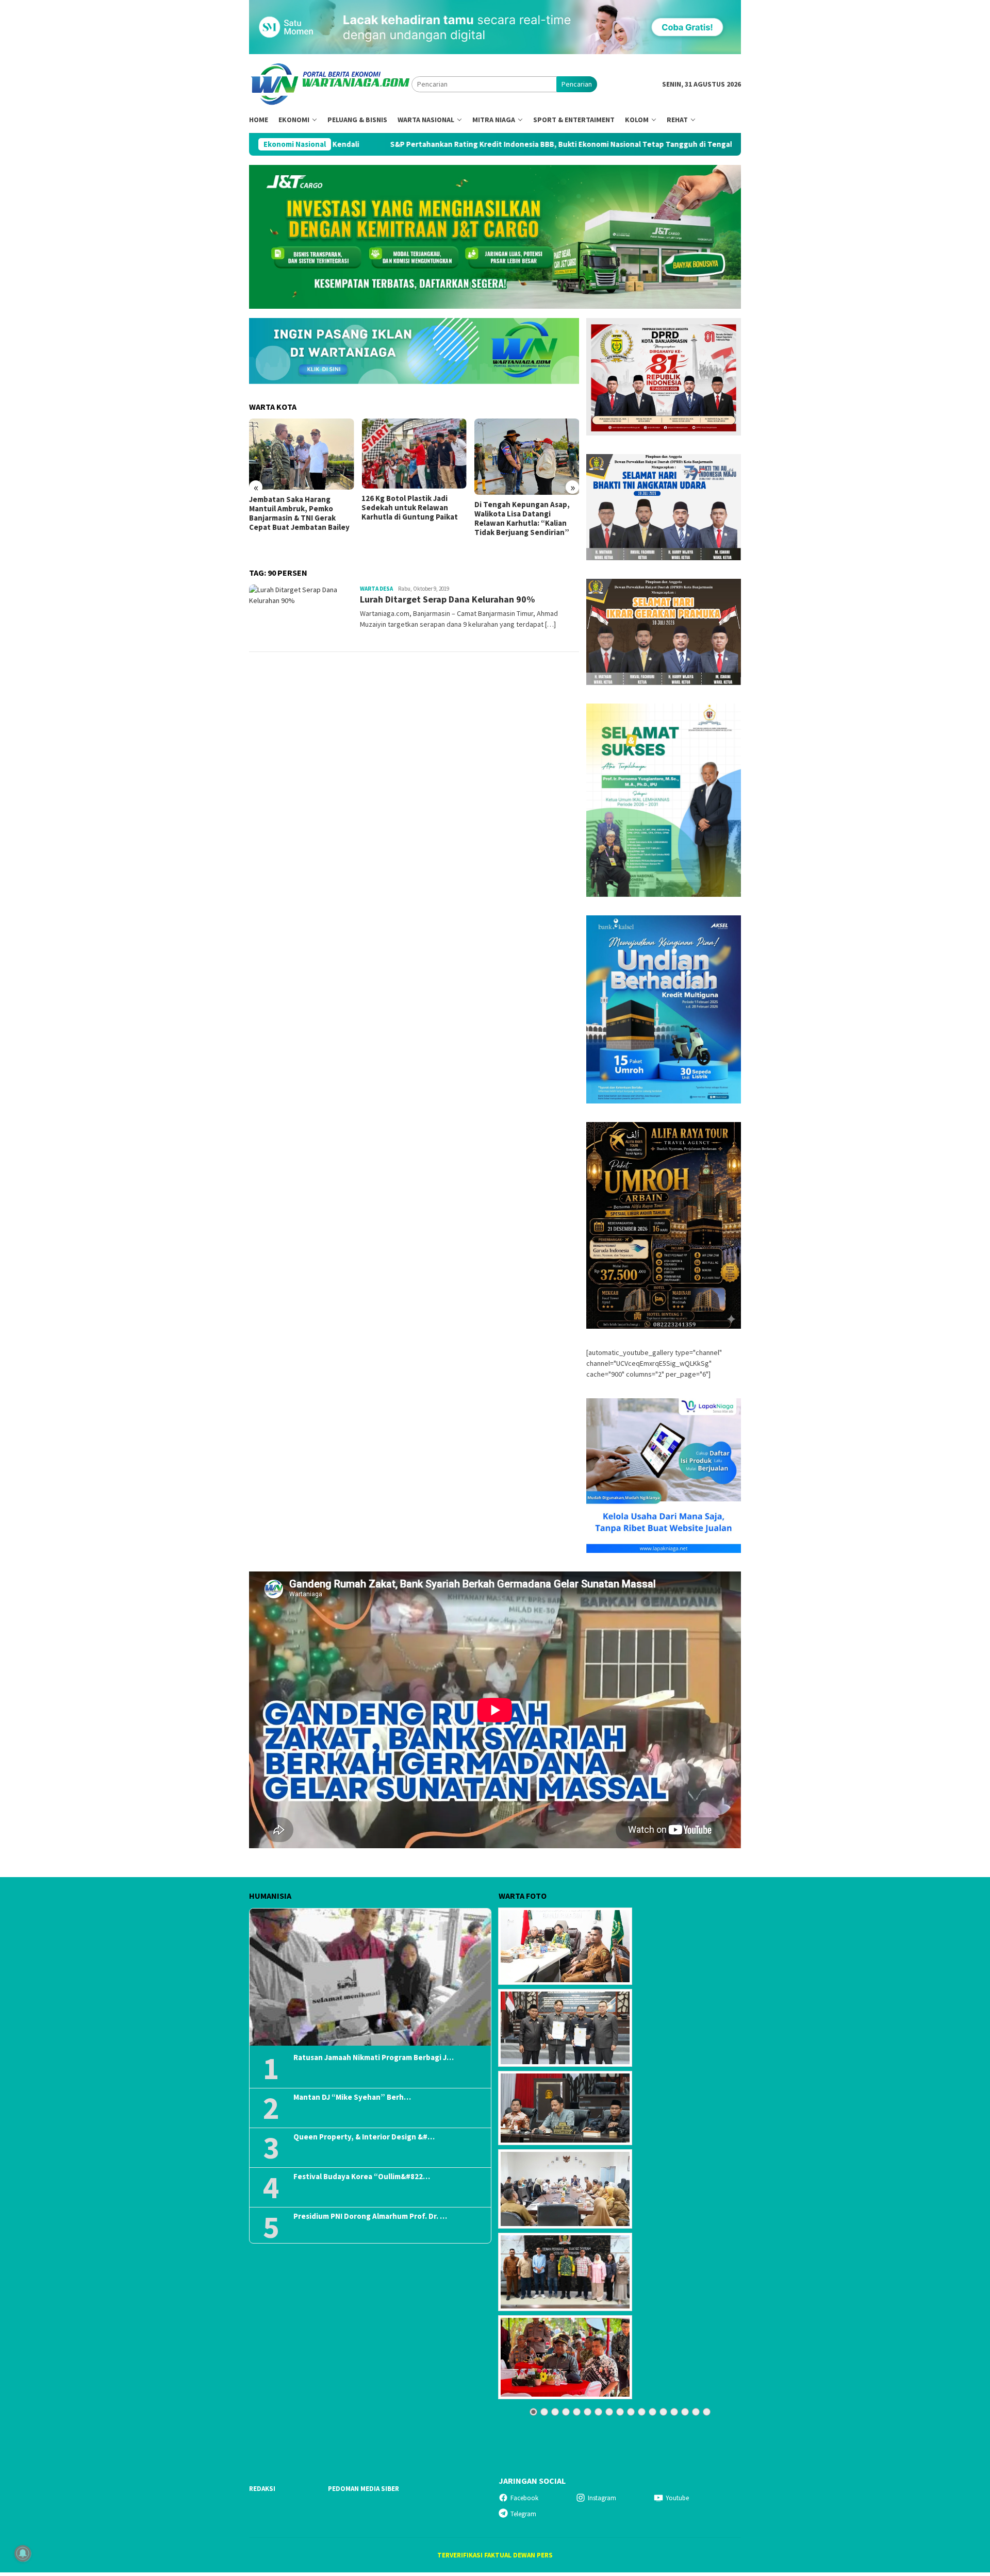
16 (696, 2412)
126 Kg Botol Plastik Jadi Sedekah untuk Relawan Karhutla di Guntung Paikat (297, 508)
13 (663, 2412)
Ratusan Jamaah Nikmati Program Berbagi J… (374, 2058)
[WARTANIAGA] (330, 83)
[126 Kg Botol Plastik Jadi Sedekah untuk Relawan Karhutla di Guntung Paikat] (301, 454)
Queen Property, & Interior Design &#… (364, 2137)
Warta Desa (376, 589)
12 (653, 2412)
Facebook (524, 2498)
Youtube (677, 2498)
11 (642, 2412)
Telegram (523, 2514)
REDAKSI (262, 2489)
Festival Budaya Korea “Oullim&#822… (362, 2177)
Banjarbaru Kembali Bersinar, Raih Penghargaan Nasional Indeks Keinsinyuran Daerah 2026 (526, 512)
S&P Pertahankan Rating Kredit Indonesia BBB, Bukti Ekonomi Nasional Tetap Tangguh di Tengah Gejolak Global (436, 144)
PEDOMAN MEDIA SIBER (364, 2489)
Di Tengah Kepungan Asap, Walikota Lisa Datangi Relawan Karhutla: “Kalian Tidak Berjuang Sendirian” (409, 518)
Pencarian (577, 84)
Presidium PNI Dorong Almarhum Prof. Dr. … (370, 2216)
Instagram (602, 2498)
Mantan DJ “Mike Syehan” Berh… (352, 2097)
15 (685, 2412)
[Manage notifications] (23, 2553)
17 (707, 2412)
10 (631, 2412)
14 (674, 2412)
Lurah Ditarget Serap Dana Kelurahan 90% (447, 599)
